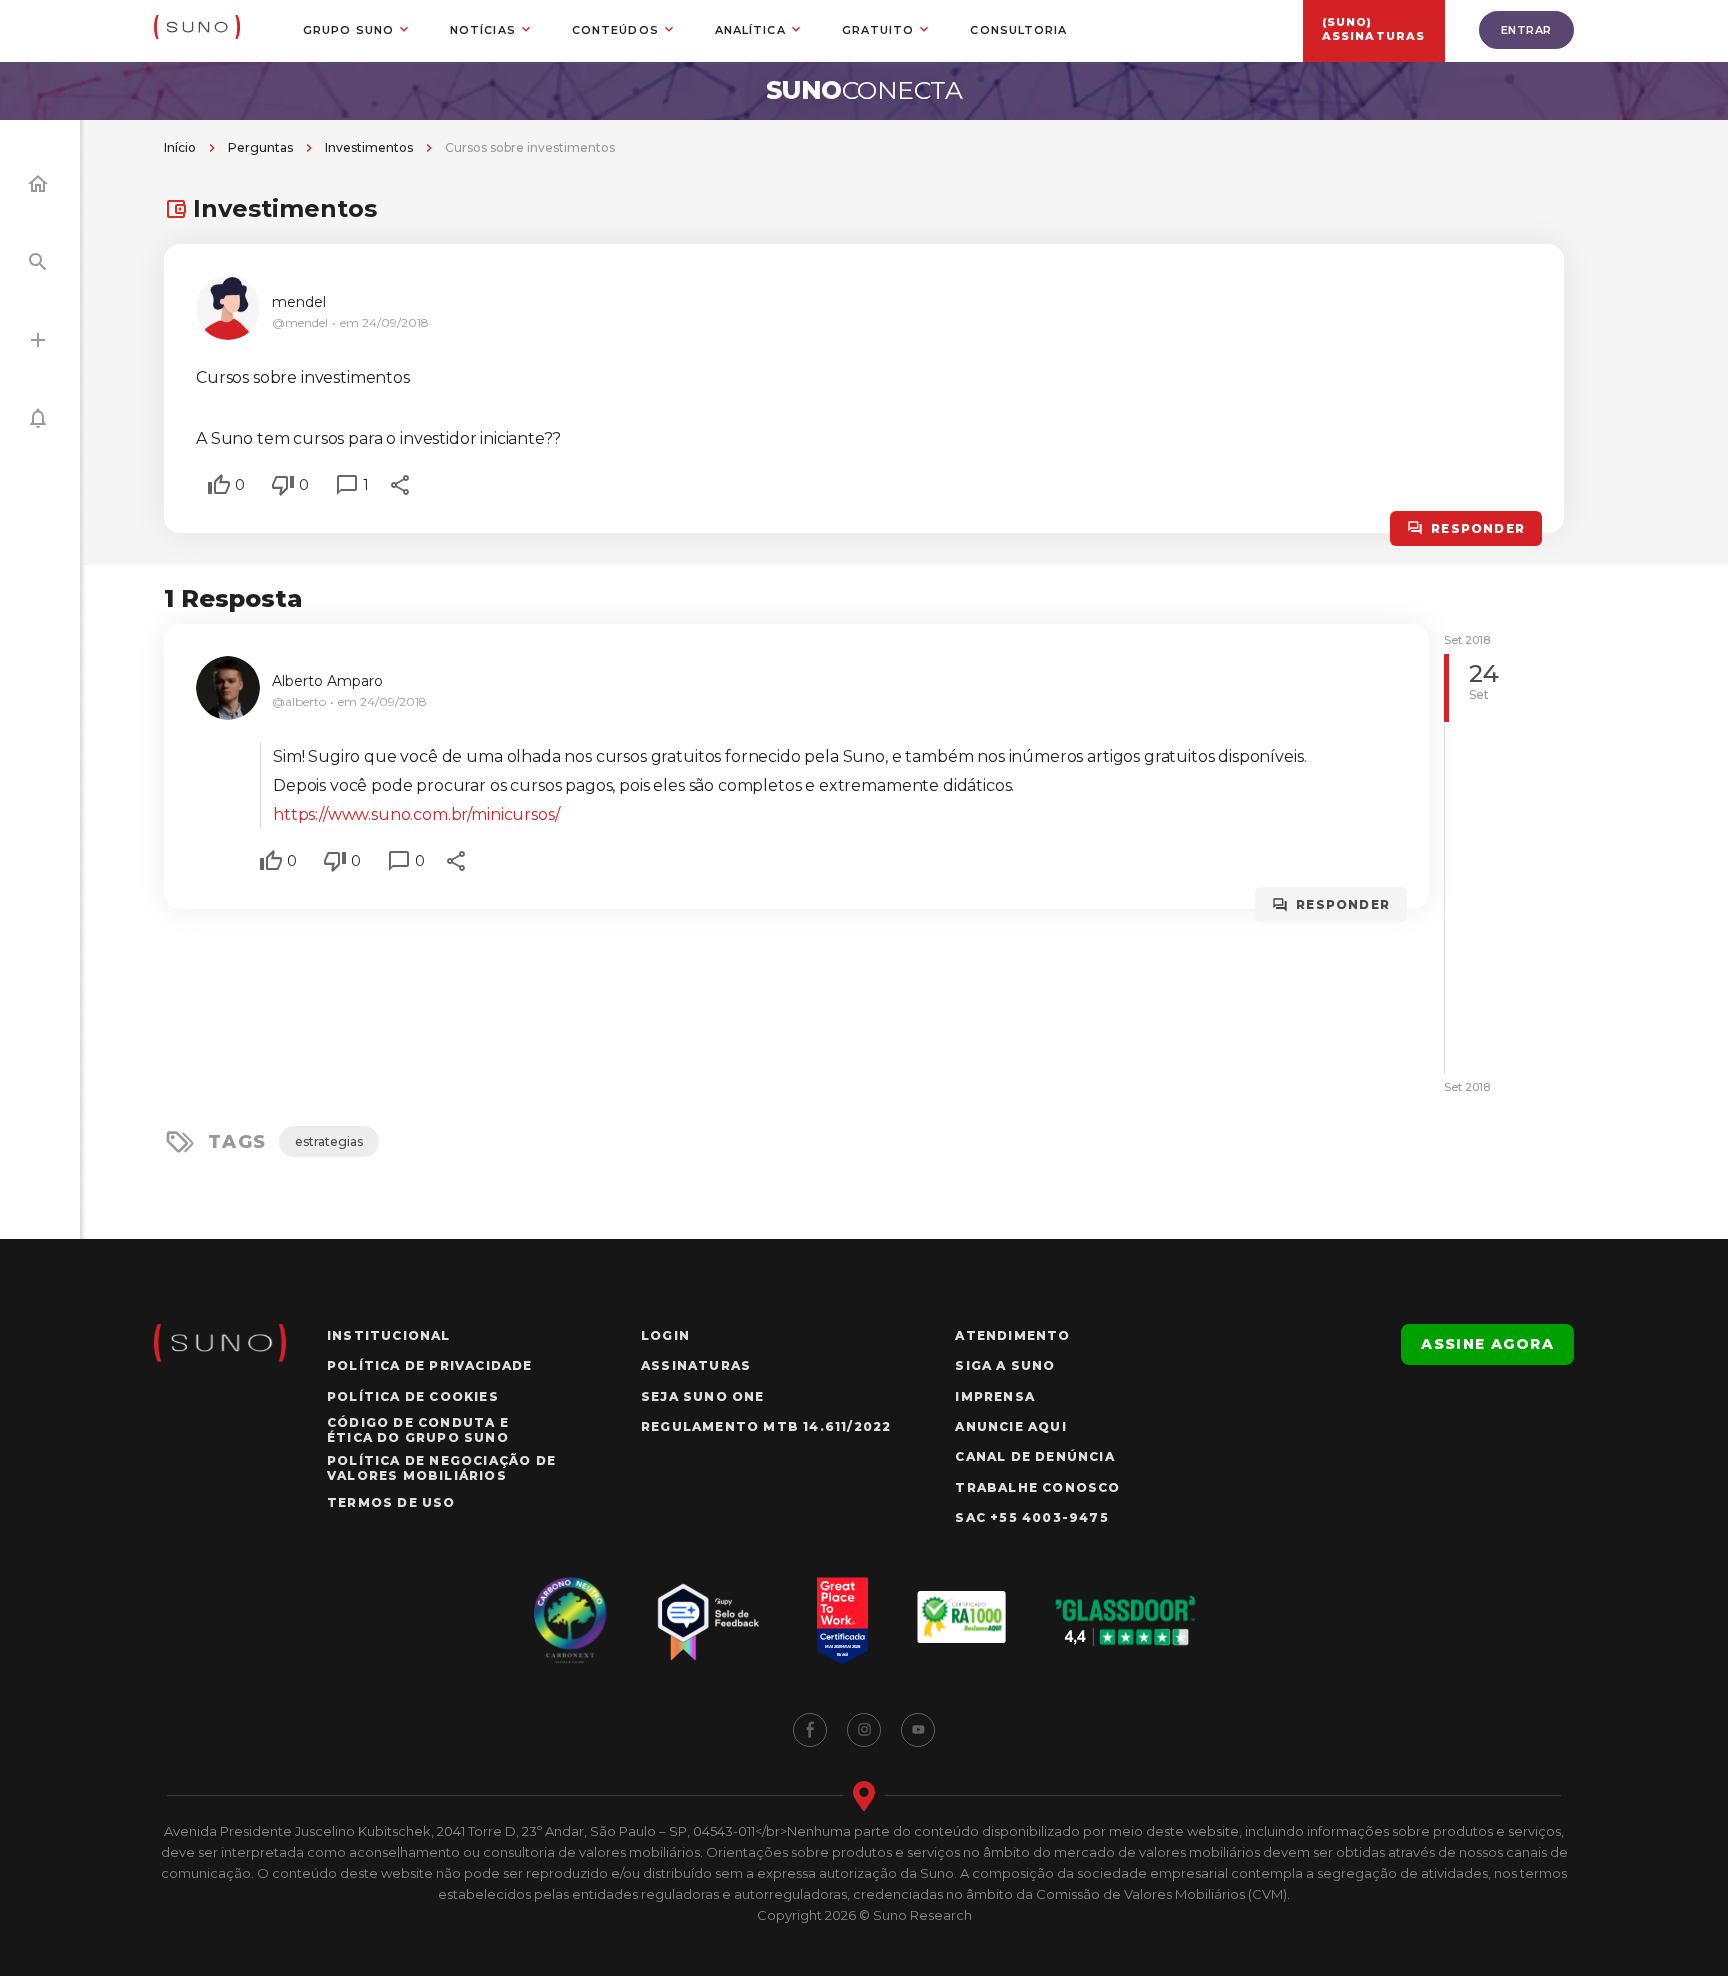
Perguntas (260, 147)
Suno (864, 90)
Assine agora (1487, 1344)
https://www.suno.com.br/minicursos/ (416, 814)
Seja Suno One (703, 1396)
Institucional (389, 1335)
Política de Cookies (413, 1396)
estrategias (329, 1141)
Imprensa (995, 1396)
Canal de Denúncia (1034, 1456)
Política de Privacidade (430, 1365)
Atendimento (1012, 1335)
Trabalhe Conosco (1037, 1487)
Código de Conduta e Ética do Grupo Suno (418, 1430)
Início (180, 147)
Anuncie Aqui (1010, 1426)
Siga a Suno (1005, 1365)
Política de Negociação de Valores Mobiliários (441, 1468)
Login (665, 1335)
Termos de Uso (391, 1502)
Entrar (1526, 30)
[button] (219, 485)
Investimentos (369, 147)
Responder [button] (1478, 528)
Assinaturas (696, 1365)
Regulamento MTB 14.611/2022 (766, 1426)
